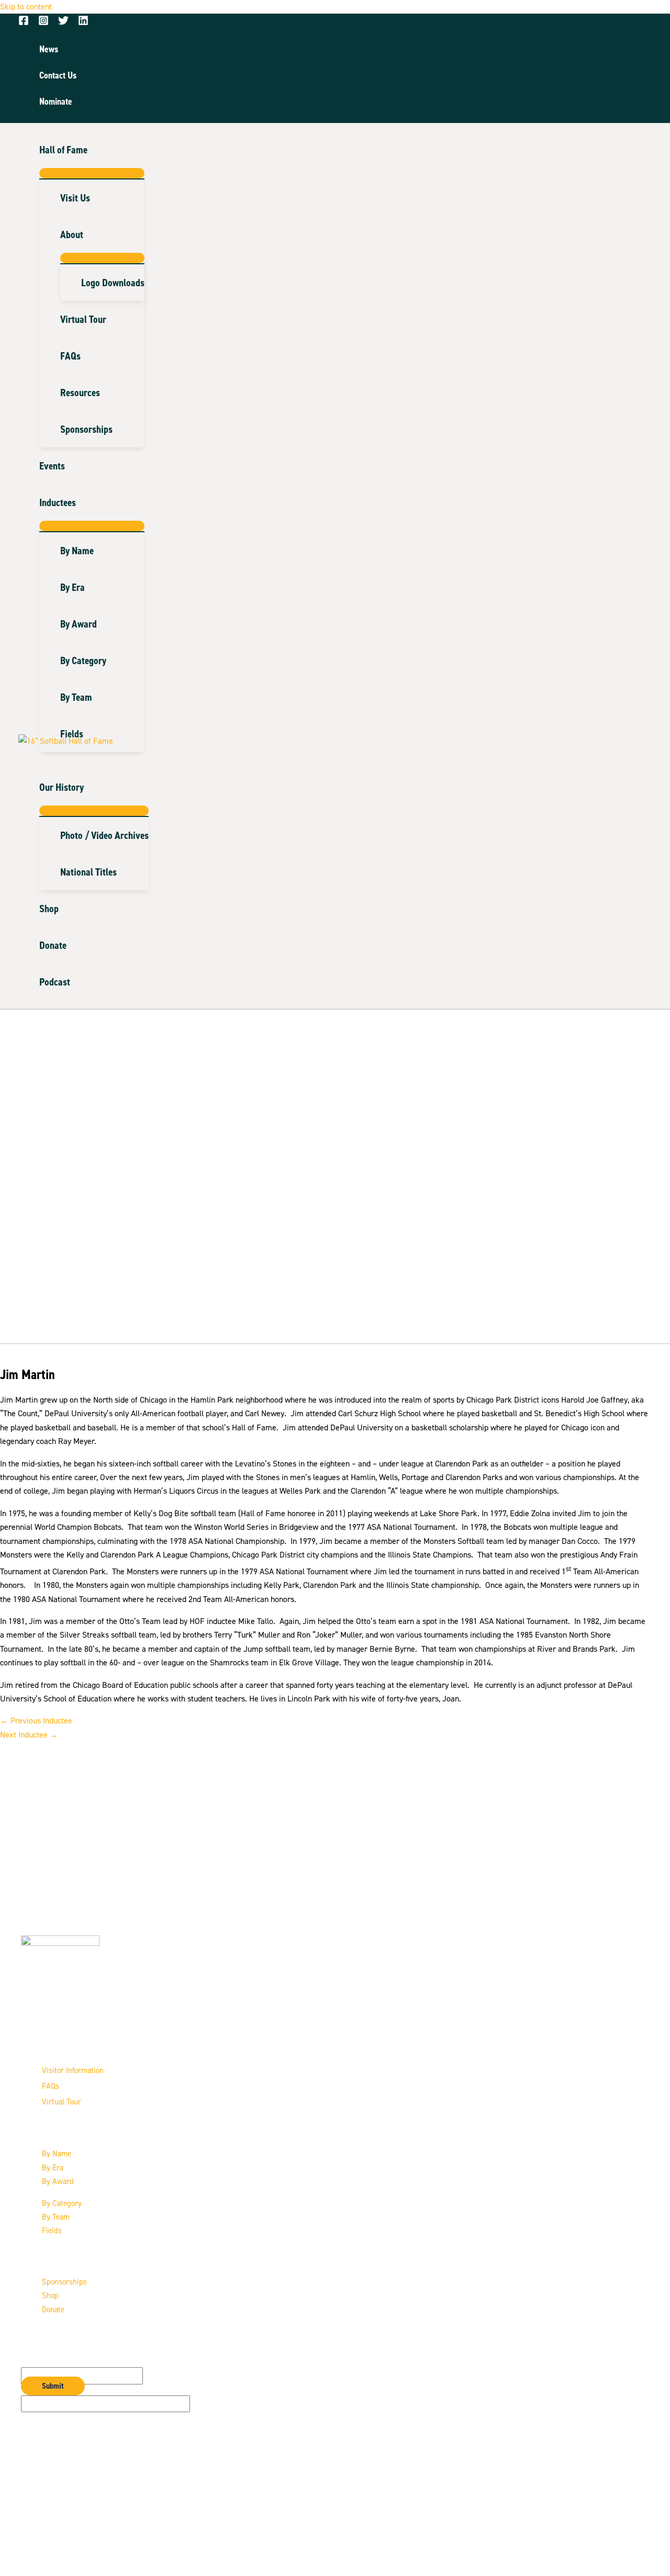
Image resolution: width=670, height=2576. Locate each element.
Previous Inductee (36, 1721)
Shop (49, 909)
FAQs (51, 2086)
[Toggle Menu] (92, 173)
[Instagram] (43, 23)
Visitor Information (73, 2070)
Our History (62, 787)
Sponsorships (64, 2282)
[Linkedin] (83, 23)
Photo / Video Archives (104, 835)
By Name (57, 2154)
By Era (53, 2168)
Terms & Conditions (73, 2537)
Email (31, 2360)
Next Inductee (29, 1735)
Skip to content (26, 7)
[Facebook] (24, 23)
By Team (56, 2217)
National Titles (88, 872)
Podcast (55, 982)
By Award (58, 2181)
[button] (92, 150)
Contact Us (57, 2509)
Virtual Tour (62, 2102)
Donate (53, 945)
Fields (52, 2231)
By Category (62, 2203)
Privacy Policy (66, 2523)
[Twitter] (63, 23)
